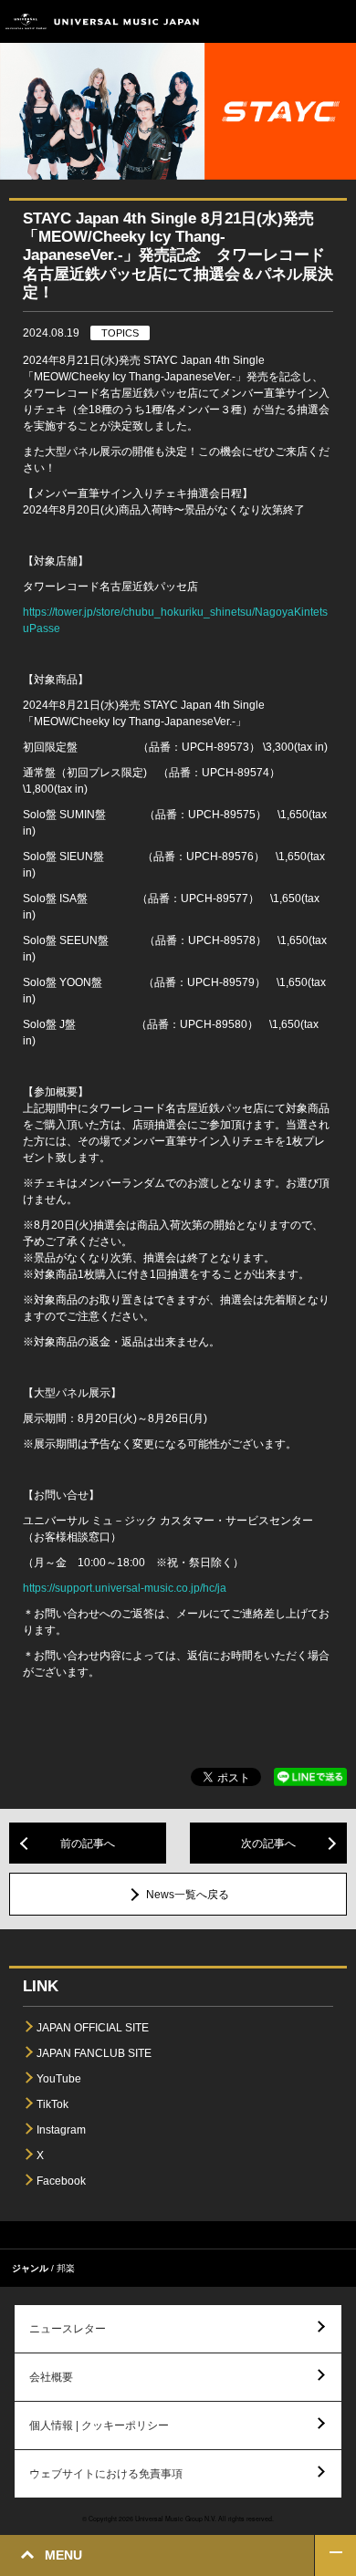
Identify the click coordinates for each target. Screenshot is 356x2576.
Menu (335, 21)
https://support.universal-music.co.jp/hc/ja (125, 1588)
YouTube (59, 2079)
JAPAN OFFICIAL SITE (93, 2028)
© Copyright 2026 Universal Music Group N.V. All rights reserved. (178, 2519)
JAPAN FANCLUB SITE (94, 2053)
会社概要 (51, 2377)
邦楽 (66, 2268)
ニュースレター (68, 2329)
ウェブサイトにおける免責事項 (106, 2474)
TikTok (52, 2104)
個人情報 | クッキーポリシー (99, 2425)
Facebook (61, 2181)
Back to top (335, 2555)
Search (294, 21)
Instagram (61, 2130)
